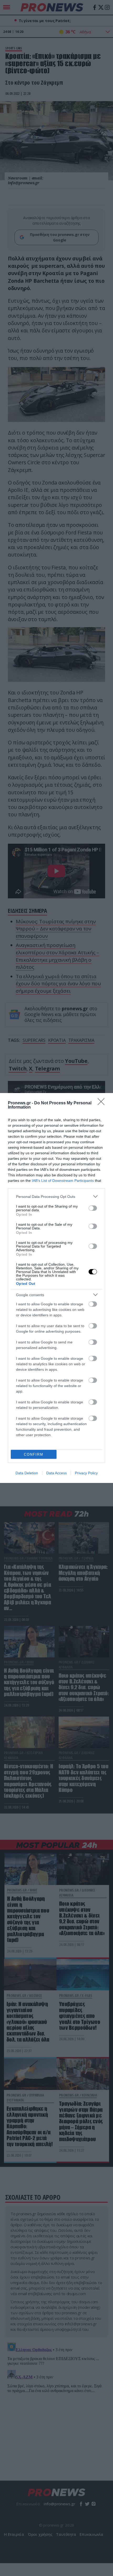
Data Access (56, 1473)
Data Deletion (27, 1473)
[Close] (103, 1103)
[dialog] (56, 1288)
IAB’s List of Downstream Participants (63, 1181)
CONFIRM (34, 1454)
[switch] (93, 1208)
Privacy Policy (86, 1473)
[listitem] (56, 1196)
